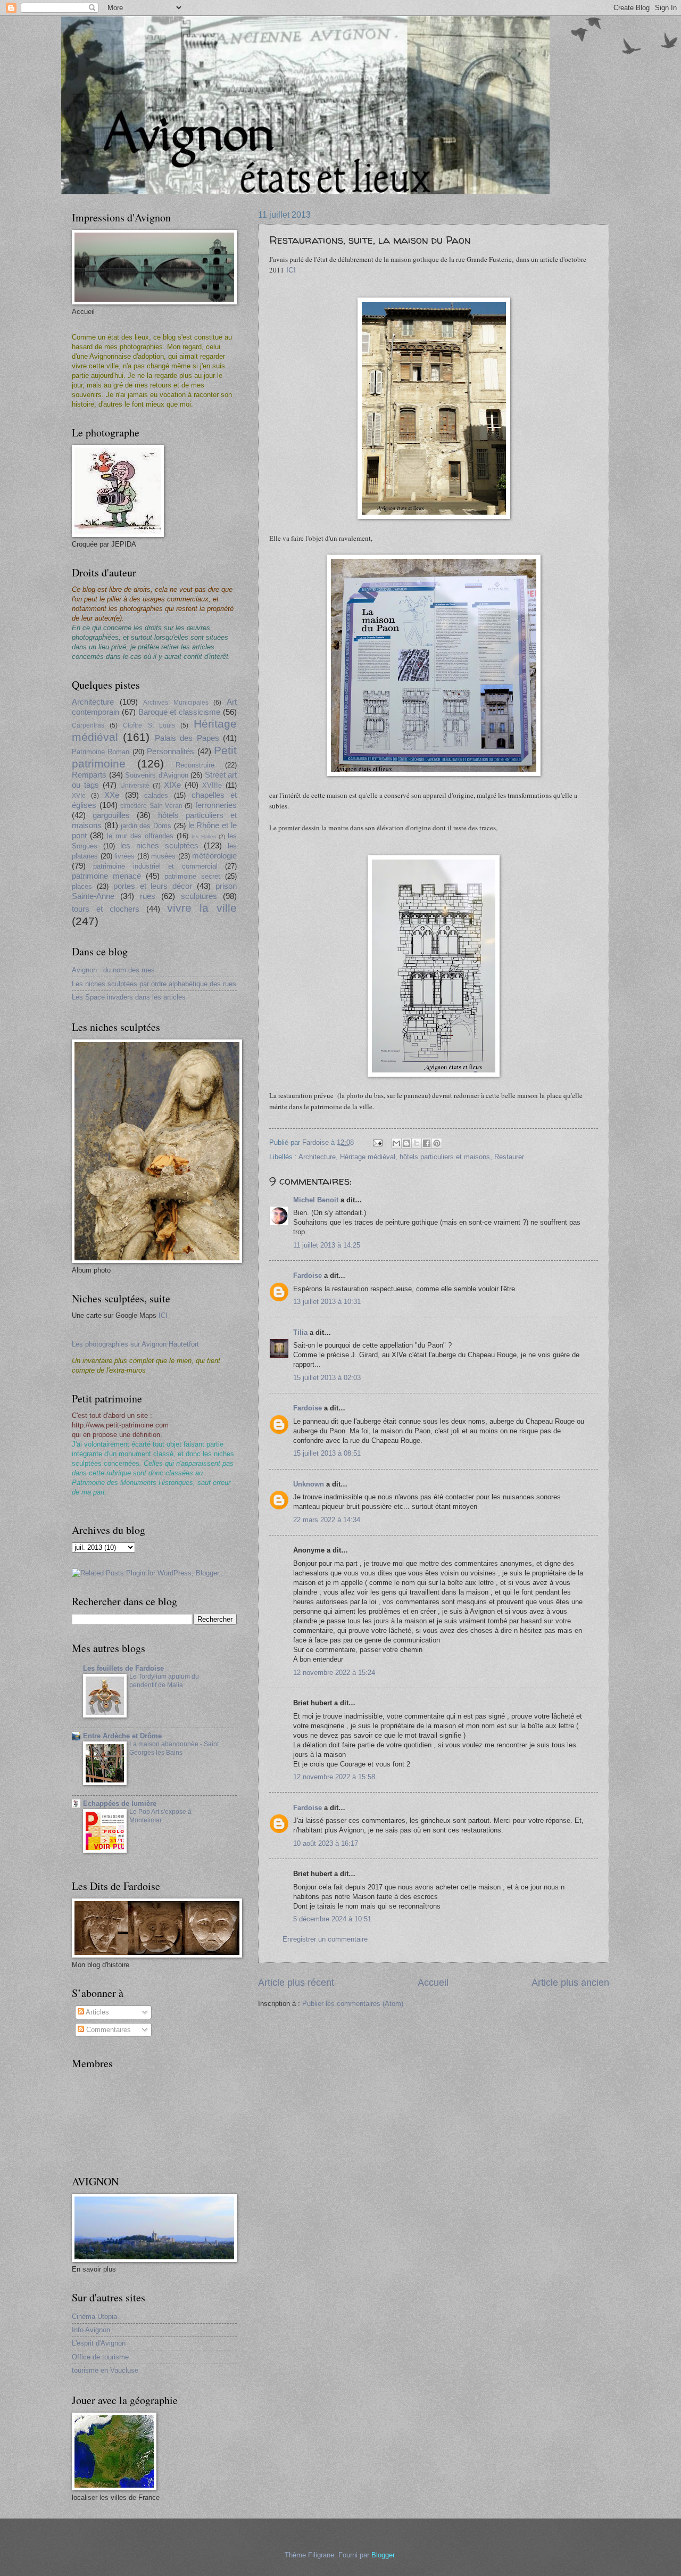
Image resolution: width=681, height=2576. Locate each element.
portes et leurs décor (153, 886)
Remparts (89, 775)
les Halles (204, 836)
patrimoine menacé (106, 876)
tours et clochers (106, 909)
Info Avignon (91, 2330)
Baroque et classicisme (180, 712)
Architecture (317, 1157)
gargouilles (111, 815)
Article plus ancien (570, 1983)
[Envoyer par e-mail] (396, 1143)
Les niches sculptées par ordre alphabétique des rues (154, 984)
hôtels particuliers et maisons (445, 1157)
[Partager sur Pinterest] (437, 1143)
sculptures (199, 896)
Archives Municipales (176, 703)
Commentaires (107, 2030)
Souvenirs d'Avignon (157, 775)
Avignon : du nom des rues (113, 970)
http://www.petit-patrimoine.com (120, 1425)
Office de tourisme (100, 2357)
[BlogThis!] (406, 1143)
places (82, 886)
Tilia (300, 1332)
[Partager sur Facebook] (427, 1143)
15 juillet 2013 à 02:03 (327, 1378)
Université (135, 786)
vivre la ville (202, 908)
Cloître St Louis (149, 725)
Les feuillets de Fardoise (123, 1668)
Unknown (309, 1484)
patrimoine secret (192, 876)
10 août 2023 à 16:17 (326, 1843)
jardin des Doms (146, 826)
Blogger (383, 2555)
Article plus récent (296, 1983)
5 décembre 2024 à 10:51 (332, 1919)
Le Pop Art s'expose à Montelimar (160, 1816)
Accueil (433, 1983)
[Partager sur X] (417, 1143)
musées (163, 856)
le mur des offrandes (140, 836)
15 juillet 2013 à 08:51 (327, 1453)
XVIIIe (212, 785)
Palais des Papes (187, 738)
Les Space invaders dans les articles (129, 997)
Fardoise (308, 1275)
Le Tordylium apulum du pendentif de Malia (164, 1681)
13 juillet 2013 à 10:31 (327, 1302)
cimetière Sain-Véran (151, 806)
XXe (112, 795)
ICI (291, 270)
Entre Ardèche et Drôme (122, 1736)
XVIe (79, 796)
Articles (97, 2012)
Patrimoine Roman (101, 752)
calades (156, 795)
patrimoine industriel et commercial (155, 866)
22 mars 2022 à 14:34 (327, 1520)
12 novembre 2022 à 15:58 (334, 1777)
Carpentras (88, 725)
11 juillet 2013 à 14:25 (327, 1245)
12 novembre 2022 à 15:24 (334, 1673)
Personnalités (171, 751)
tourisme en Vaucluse (105, 2370)
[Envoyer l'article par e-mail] (377, 1142)
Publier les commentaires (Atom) (353, 2004)
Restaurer (509, 1157)
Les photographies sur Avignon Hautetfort (135, 1344)
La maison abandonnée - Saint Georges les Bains (174, 1748)
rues (148, 896)
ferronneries (216, 805)
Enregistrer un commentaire (325, 1939)
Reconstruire (195, 765)
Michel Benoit (316, 1200)
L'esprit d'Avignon (99, 2343)
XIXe (172, 785)
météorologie (214, 856)
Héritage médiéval (368, 1157)
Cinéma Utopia (94, 2317)
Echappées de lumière (120, 1803)
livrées (124, 856)
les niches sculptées (159, 845)
